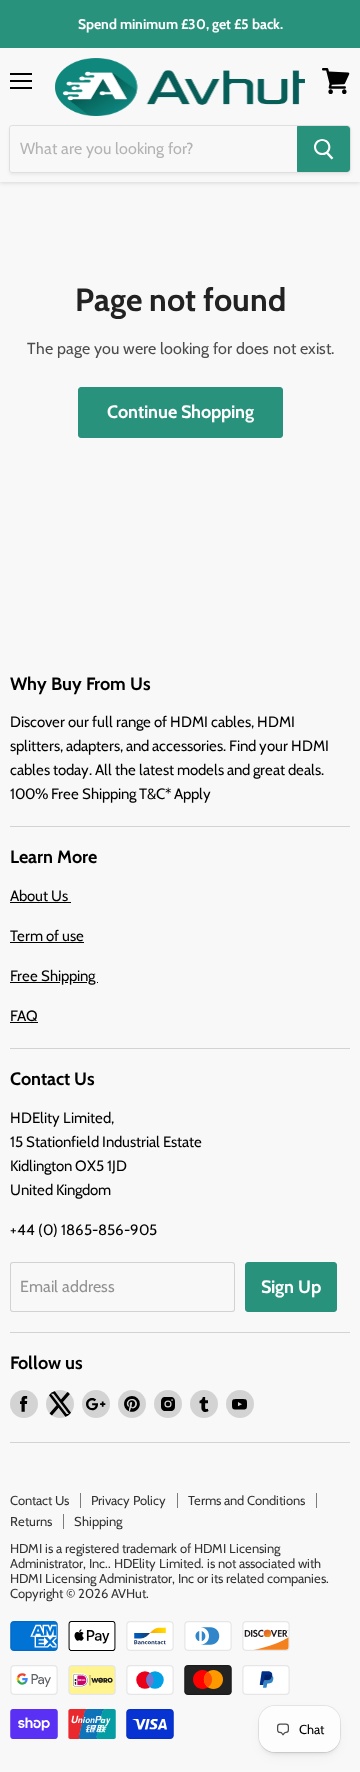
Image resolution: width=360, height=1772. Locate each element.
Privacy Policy (128, 1500)
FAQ (24, 1016)
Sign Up (291, 1287)
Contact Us (39, 1500)
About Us (40, 896)
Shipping (98, 1521)
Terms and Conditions (246, 1500)
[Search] (323, 149)
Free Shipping (54, 976)
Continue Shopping (180, 412)
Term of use (47, 936)
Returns (31, 1521)
